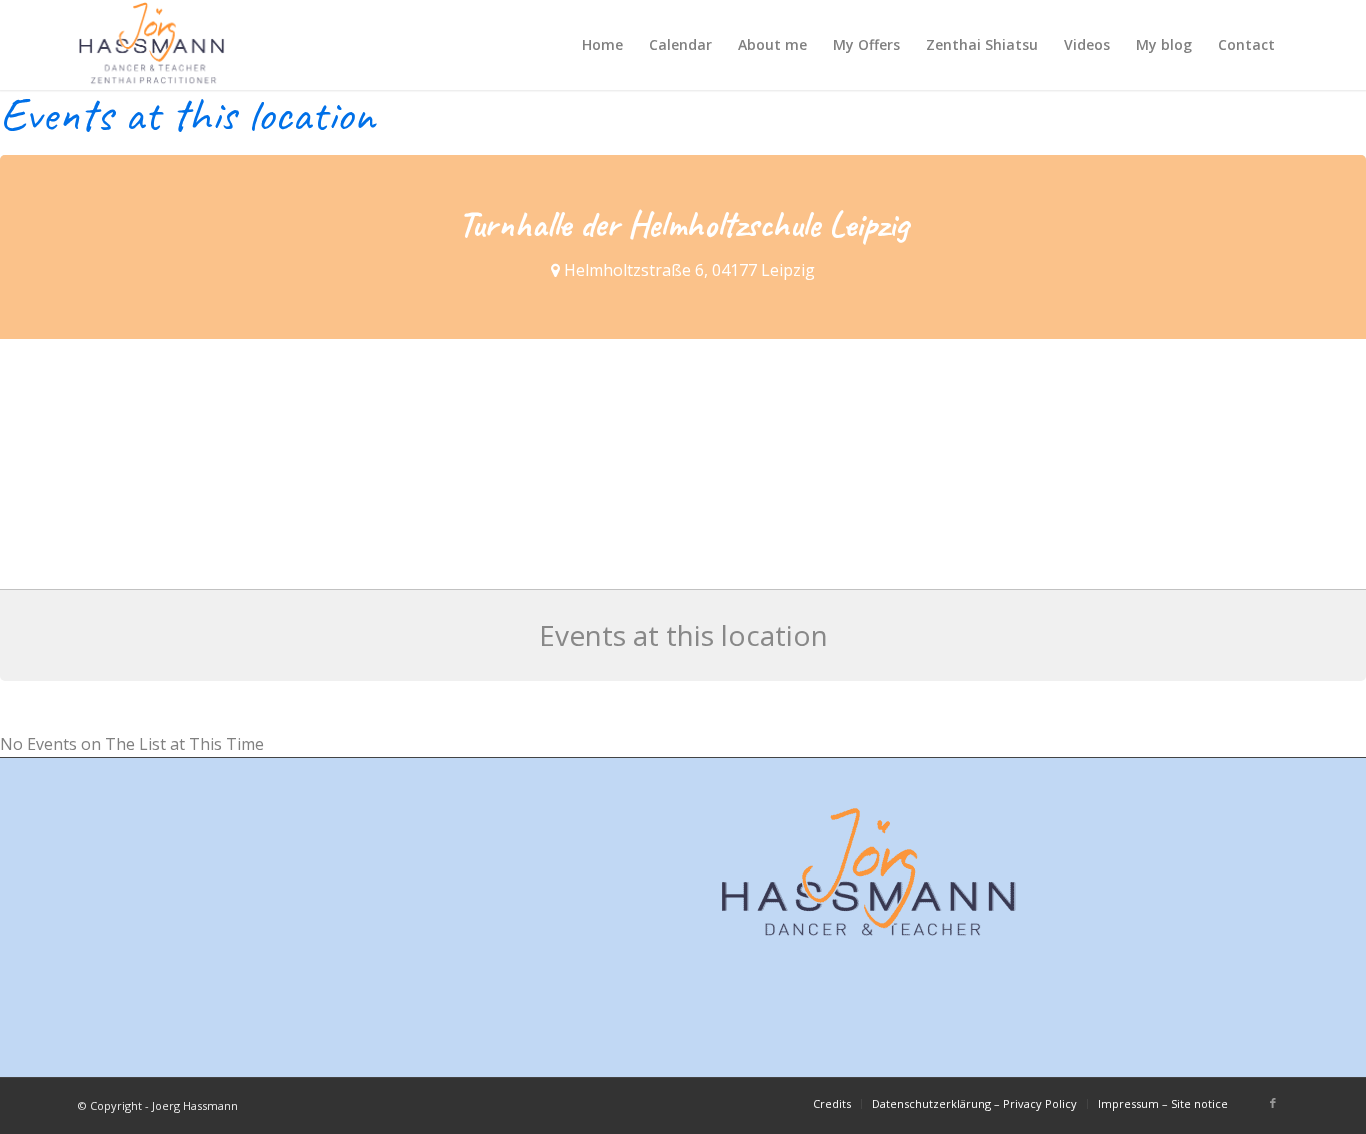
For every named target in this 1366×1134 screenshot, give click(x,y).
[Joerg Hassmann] (152, 45)
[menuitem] (602, 45)
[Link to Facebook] (1273, 1103)
